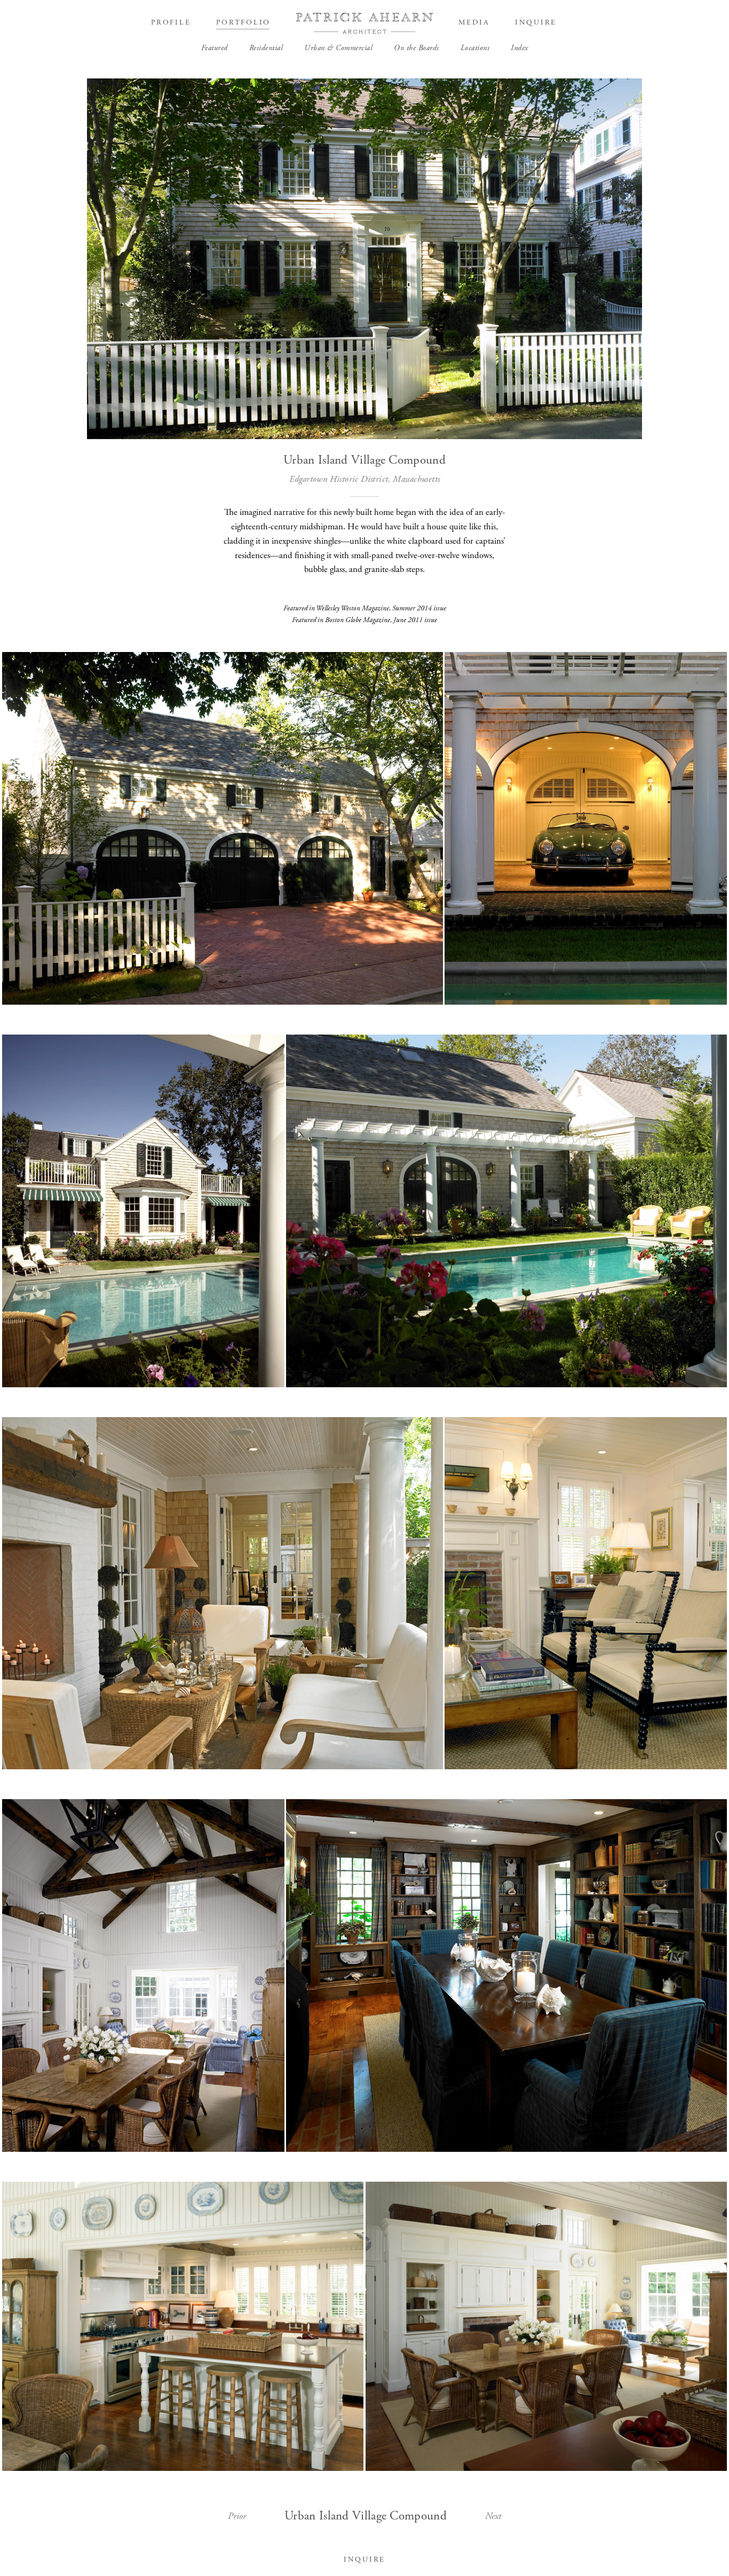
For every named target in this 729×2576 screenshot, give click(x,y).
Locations (475, 48)
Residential (266, 48)
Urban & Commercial (338, 48)
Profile (171, 23)
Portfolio (243, 23)
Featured (215, 48)
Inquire (536, 23)
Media (474, 23)
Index (520, 48)
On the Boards (417, 48)
